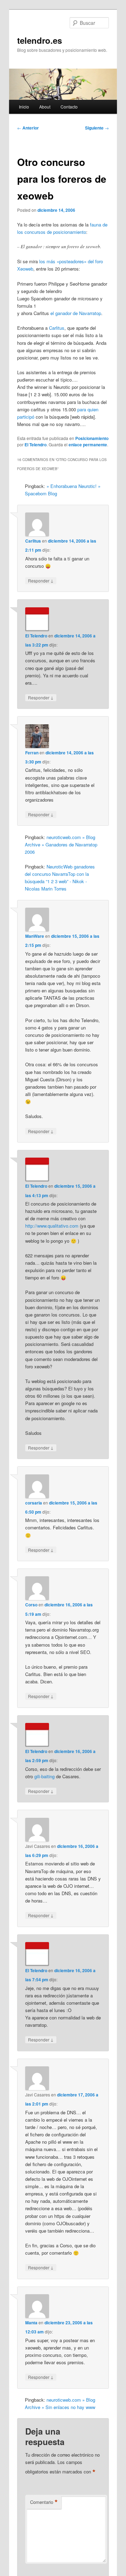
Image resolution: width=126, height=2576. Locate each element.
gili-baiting (44, 1776)
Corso (31, 1605)
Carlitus (57, 328)
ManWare (35, 936)
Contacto (69, 107)
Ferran (32, 753)
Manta (31, 2323)
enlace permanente (88, 445)
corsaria (34, 1503)
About (45, 107)
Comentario (44, 2502)
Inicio (24, 107)
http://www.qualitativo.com (52, 1226)
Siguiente (97, 128)
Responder (41, 580)
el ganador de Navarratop (76, 313)
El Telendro (36, 445)
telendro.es (40, 40)
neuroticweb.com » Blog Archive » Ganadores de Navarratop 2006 (61, 844)
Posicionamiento (92, 438)
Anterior (28, 128)
